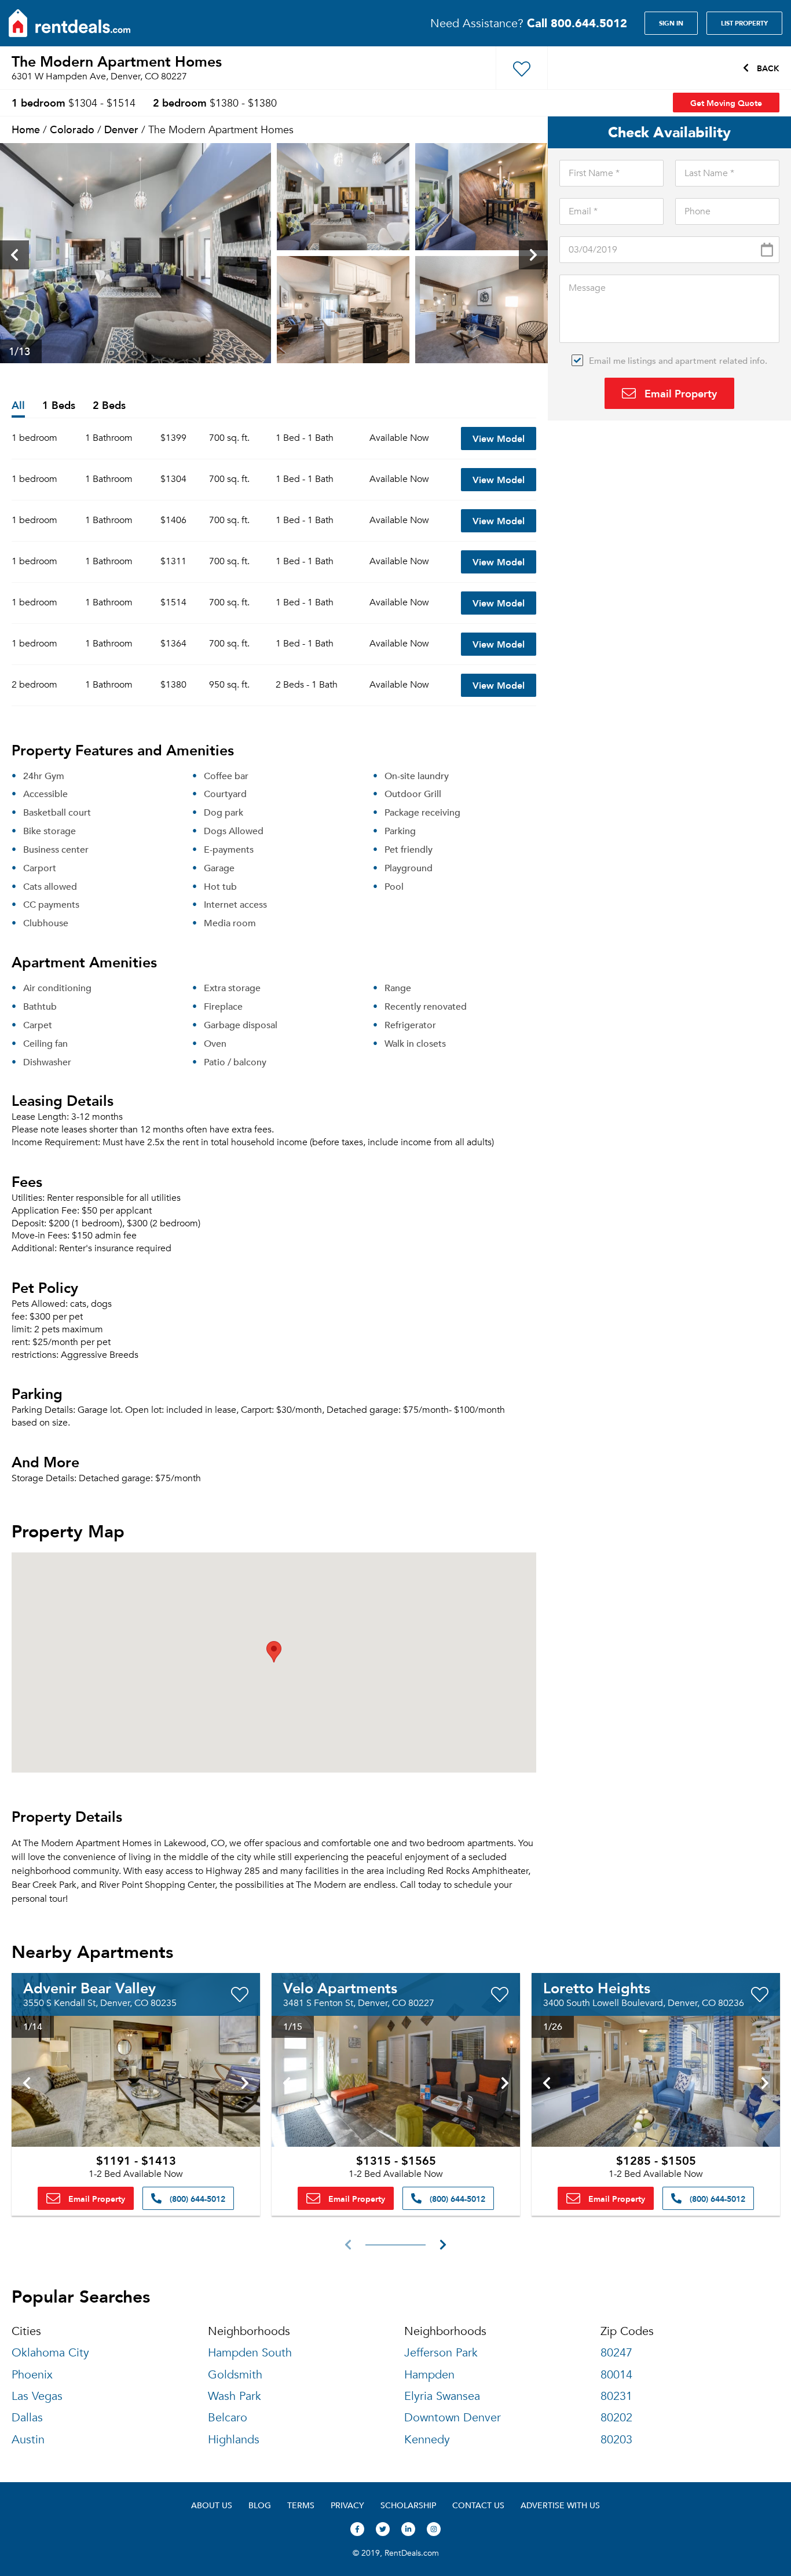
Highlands (234, 2440)
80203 (616, 2440)
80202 (616, 2418)
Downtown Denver (453, 2418)
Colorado (72, 129)
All (18, 406)
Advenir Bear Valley (89, 1987)
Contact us (478, 2505)
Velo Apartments (340, 1987)
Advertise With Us (560, 2505)
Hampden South (250, 2353)
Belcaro (228, 2418)
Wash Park (235, 2396)
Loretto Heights (597, 1987)
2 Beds (109, 406)
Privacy (347, 2505)
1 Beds (59, 406)
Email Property (679, 393)
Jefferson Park (441, 2353)
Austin (28, 2440)
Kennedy (427, 2440)
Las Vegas (37, 2396)
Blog (260, 2505)
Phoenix (32, 2375)
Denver (121, 129)
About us (212, 2505)
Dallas (27, 2418)
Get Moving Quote (726, 103)
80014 (616, 2375)
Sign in (671, 23)
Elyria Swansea (442, 2396)
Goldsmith (235, 2375)
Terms (301, 2505)
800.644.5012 (577, 23)
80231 (616, 2396)
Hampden (429, 2375)
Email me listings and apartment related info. (678, 360)
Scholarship (408, 2505)
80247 (616, 2353)
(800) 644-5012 (196, 2198)
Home (26, 129)
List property (744, 23)
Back (767, 68)
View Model (499, 438)
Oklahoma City (50, 2353)
